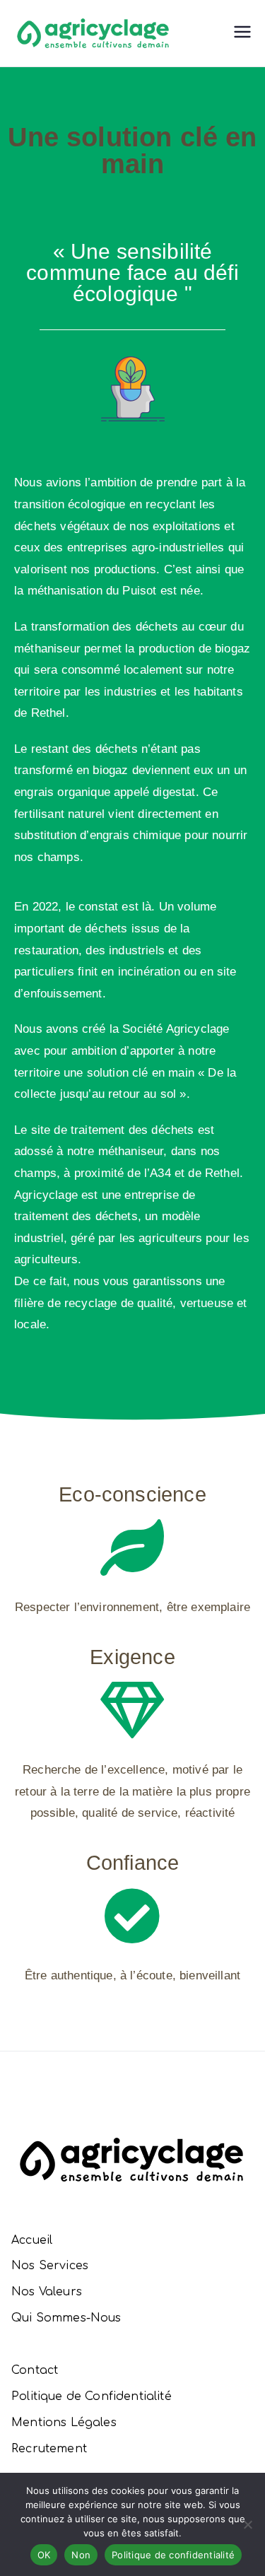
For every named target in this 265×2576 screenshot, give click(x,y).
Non (81, 2555)
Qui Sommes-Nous (66, 2318)
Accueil (32, 2240)
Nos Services (50, 2266)
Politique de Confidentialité (92, 2396)
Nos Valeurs (47, 2292)
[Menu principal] (242, 34)
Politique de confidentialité (173, 2555)
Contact (35, 2370)
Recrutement (49, 2449)
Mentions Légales (64, 2423)
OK (44, 2555)
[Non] (247, 2524)
